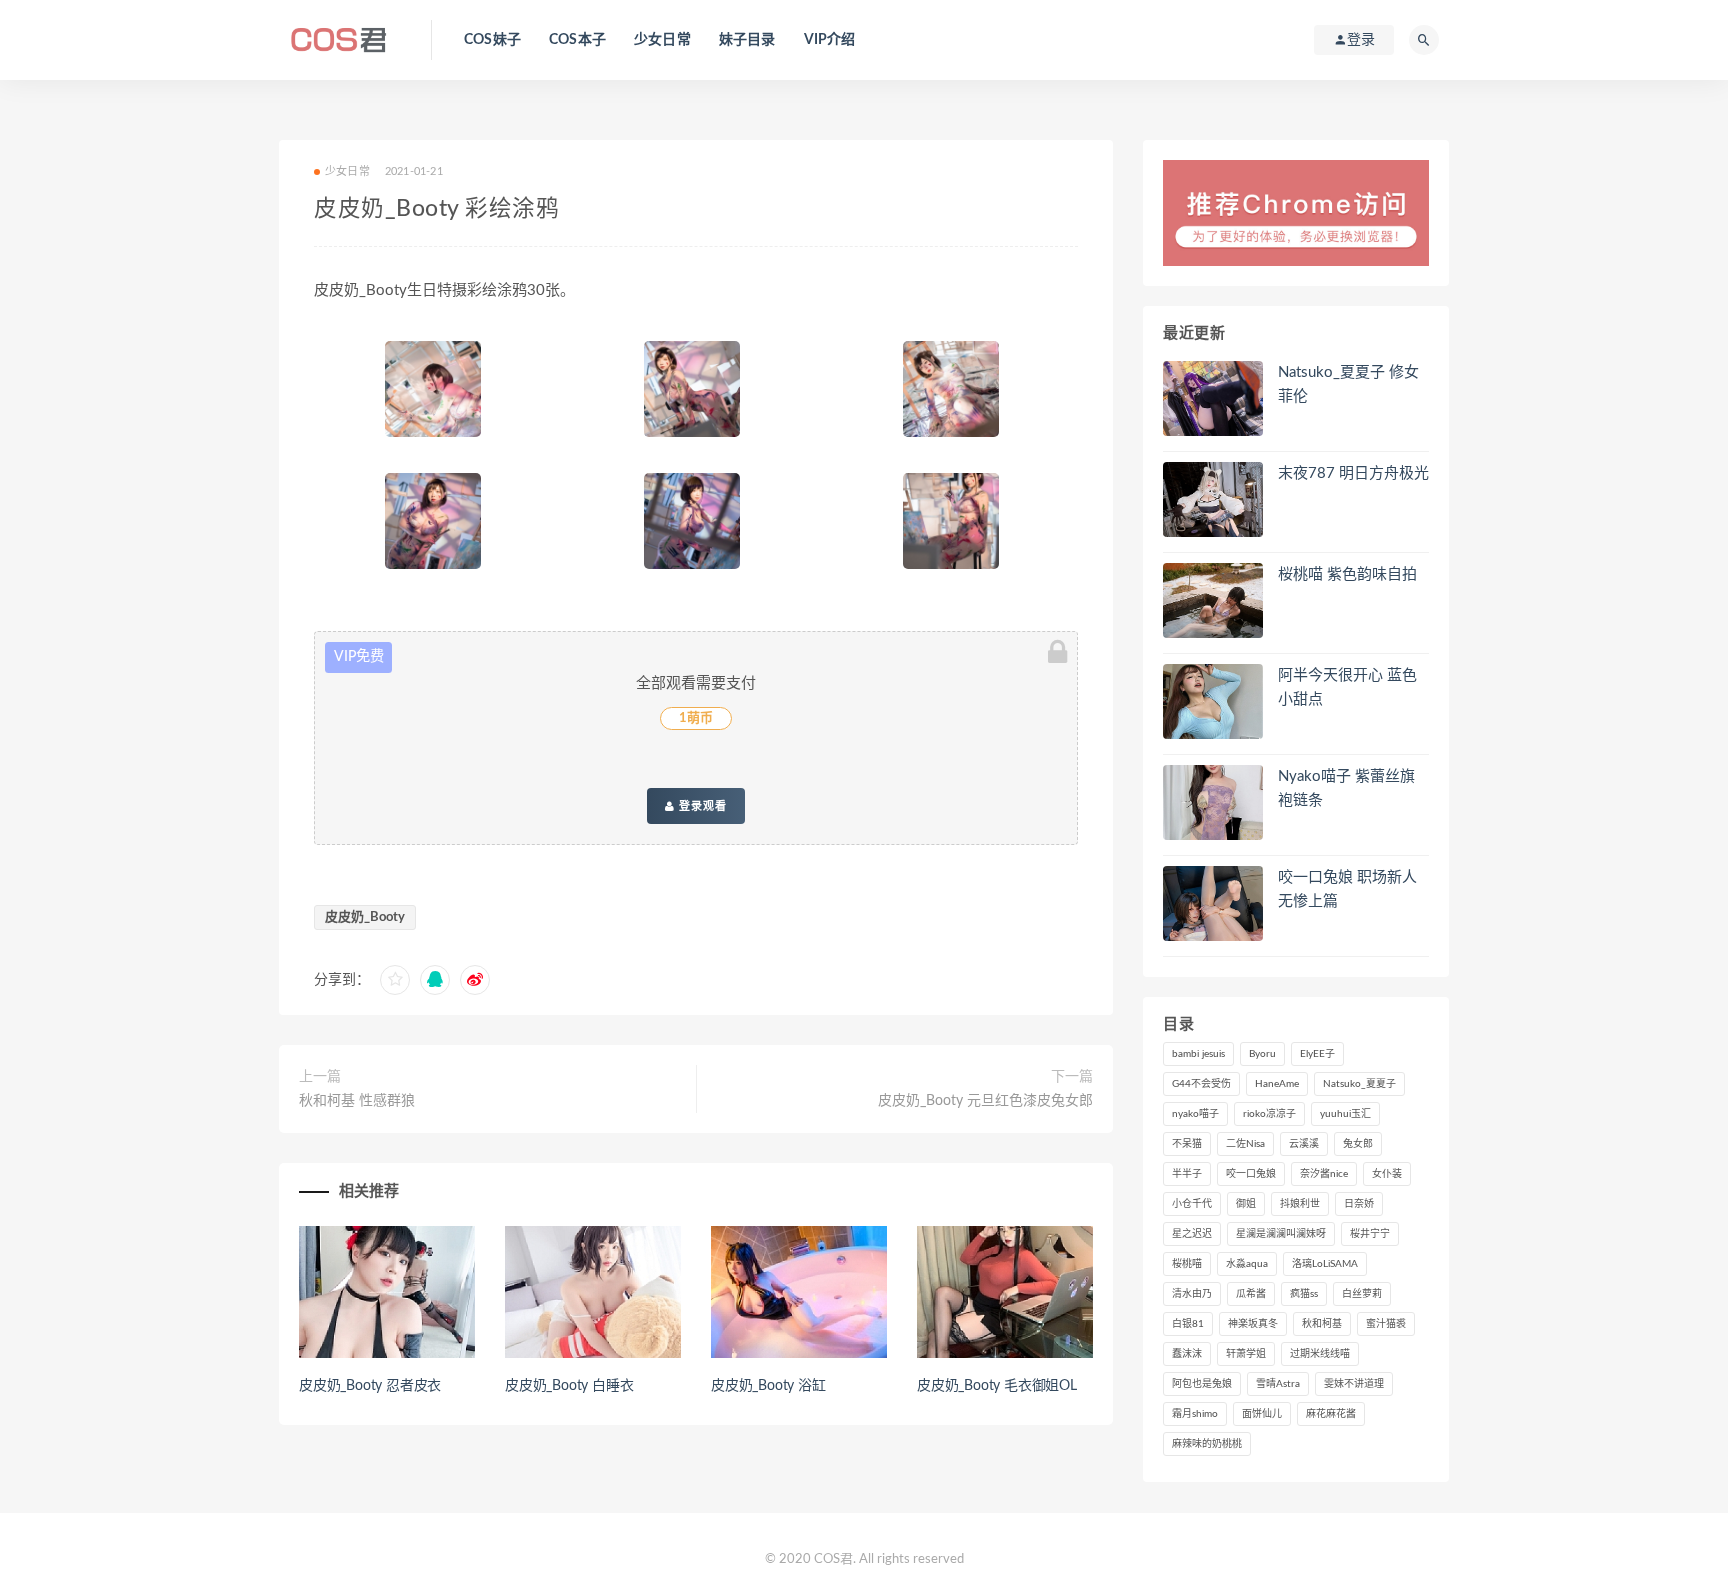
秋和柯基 (1322, 1324)
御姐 (1246, 1204)
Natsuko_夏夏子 (1359, 1084)
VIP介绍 (830, 40)
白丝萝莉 (1362, 1294)
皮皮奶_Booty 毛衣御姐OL (997, 1386)
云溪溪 (1304, 1144)
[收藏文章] (395, 980)
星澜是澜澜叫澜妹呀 (1281, 1234)
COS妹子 (492, 40)
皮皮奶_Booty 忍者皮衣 (370, 1386)
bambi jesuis (1198, 1054)
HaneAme (1277, 1084)
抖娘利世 (1300, 1204)
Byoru (1262, 1054)
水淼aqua (1247, 1264)
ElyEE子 (1317, 1054)
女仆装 (1387, 1174)
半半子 (1187, 1174)
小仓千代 (1192, 1204)
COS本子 (577, 40)
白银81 (1188, 1324)
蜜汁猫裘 (1386, 1324)
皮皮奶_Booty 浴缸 (768, 1386)
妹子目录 (747, 40)
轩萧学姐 (1246, 1354)
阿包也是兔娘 (1202, 1384)
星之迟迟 (1192, 1234)
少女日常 (662, 40)
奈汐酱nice (1324, 1174)
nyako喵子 (1195, 1114)
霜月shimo (1195, 1414)
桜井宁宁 (1370, 1234)
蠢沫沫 (1187, 1354)
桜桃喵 (1187, 1264)
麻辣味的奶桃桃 (1207, 1444)
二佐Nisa (1245, 1144)
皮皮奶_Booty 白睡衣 (569, 1386)
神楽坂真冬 (1253, 1324)
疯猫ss (1304, 1294)
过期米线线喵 (1320, 1354)
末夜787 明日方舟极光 (1353, 473)
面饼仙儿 (1262, 1414)
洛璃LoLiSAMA (1325, 1264)
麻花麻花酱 (1331, 1414)
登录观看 (701, 806)
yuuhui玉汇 (1345, 1114)
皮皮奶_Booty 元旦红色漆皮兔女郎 (985, 1101)
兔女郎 (1358, 1144)
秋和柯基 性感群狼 (357, 1101)
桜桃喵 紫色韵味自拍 (1347, 574)
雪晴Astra (1278, 1384)
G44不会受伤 (1201, 1084)
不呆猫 (1187, 1144)
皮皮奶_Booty (365, 917)
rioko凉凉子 (1269, 1114)
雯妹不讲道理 (1354, 1384)
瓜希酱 (1251, 1294)
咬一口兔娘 (1251, 1174)
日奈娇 (1359, 1204)
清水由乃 (1192, 1294)
